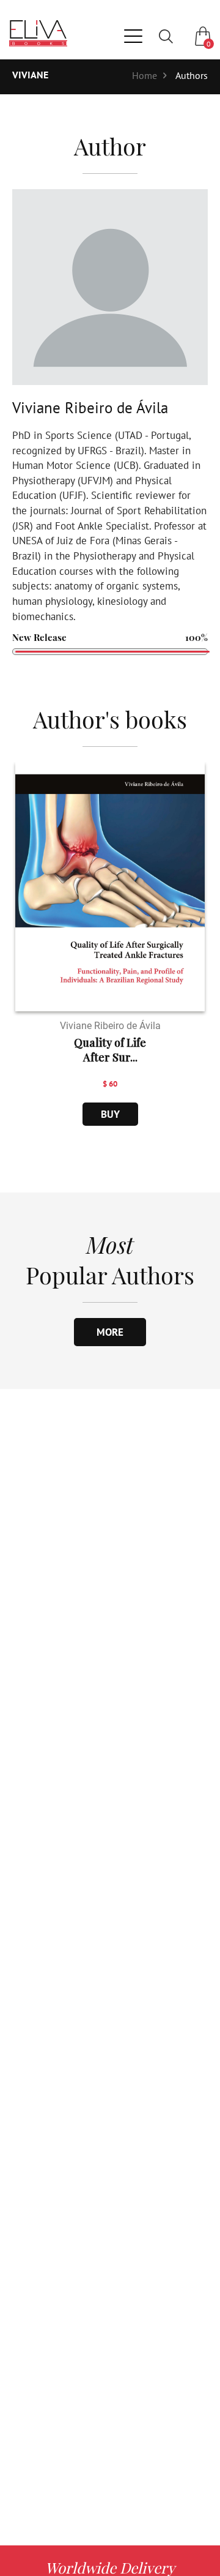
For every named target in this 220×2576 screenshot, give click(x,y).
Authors (192, 75)
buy (110, 1114)
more (110, 1332)
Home (145, 75)
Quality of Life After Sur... (110, 1050)
